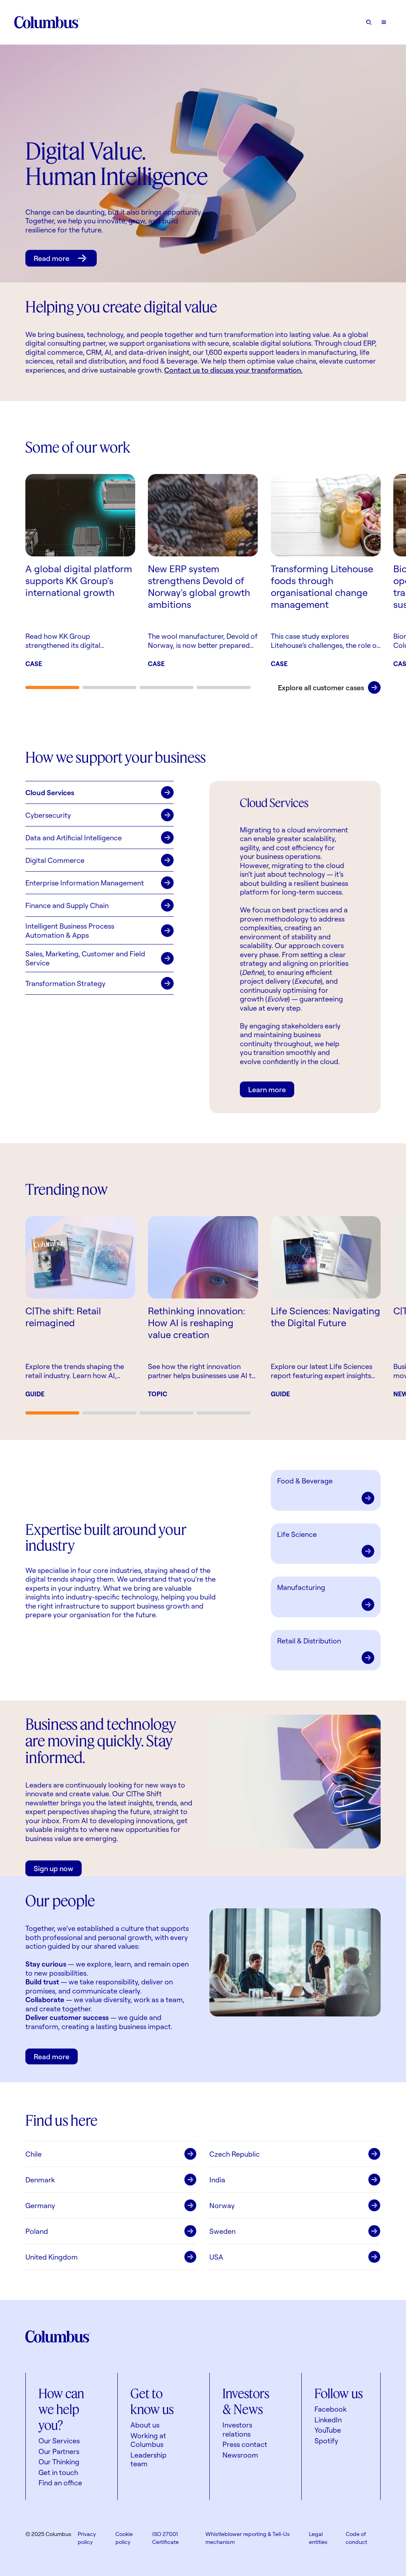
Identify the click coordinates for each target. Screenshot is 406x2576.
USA (216, 2257)
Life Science (297, 1534)
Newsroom (240, 2455)
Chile (34, 2154)
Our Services (59, 2441)
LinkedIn (328, 2420)
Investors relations (237, 2429)
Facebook (330, 2409)
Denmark (40, 2180)
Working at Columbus (148, 2440)
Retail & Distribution (309, 1641)
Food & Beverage (305, 1481)
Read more (52, 258)
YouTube (328, 2430)
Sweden (222, 2231)
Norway (222, 2205)
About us (145, 2425)
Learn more (267, 1089)
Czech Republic (235, 2154)
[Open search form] (369, 22)
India (217, 2180)
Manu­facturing (301, 1587)
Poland (37, 2231)
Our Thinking (59, 2462)
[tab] (52, 687)
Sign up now (54, 1868)
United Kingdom (52, 2257)
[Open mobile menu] (384, 22)
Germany (40, 2205)
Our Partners (59, 2451)
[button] (100, 792)
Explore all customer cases (321, 687)
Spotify (326, 2441)
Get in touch (58, 2472)
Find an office (60, 2483)
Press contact (245, 2444)
